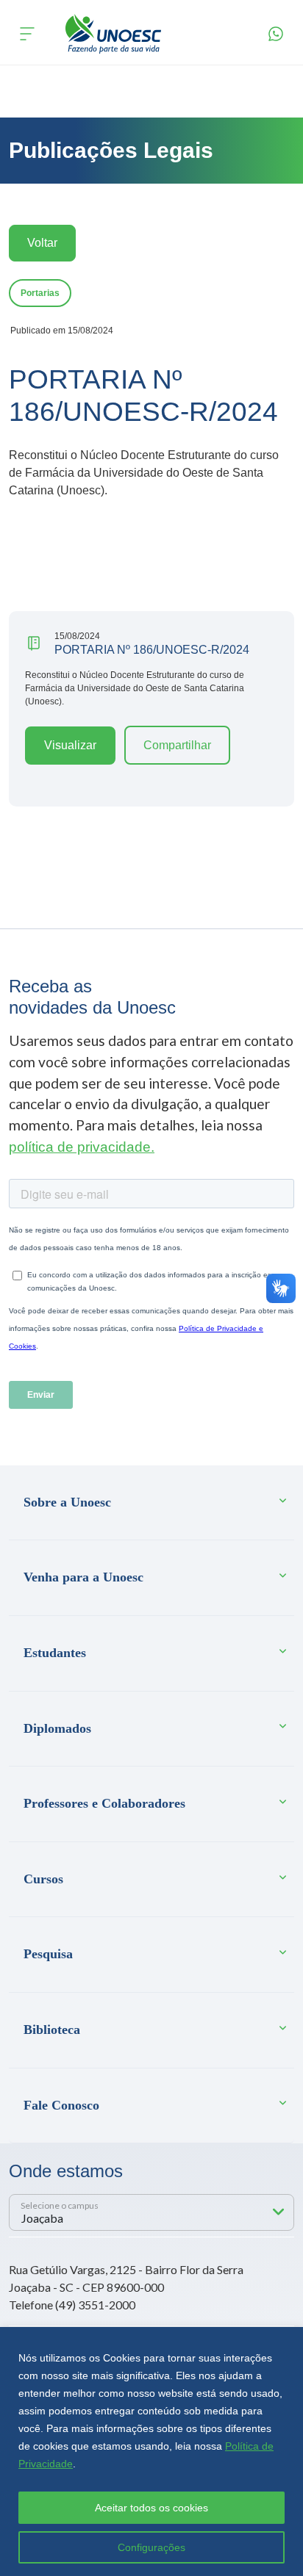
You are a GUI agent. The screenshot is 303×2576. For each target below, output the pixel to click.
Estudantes (55, 1653)
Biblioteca (52, 2030)
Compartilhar (177, 745)
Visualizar (70, 745)
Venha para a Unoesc (83, 1577)
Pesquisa (48, 1954)
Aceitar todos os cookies (151, 2508)
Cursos (43, 1879)
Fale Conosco (61, 2105)
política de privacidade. (82, 1147)
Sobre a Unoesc (67, 1502)
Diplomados (57, 1728)
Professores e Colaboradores (104, 1803)
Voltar (42, 243)
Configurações (151, 2547)
